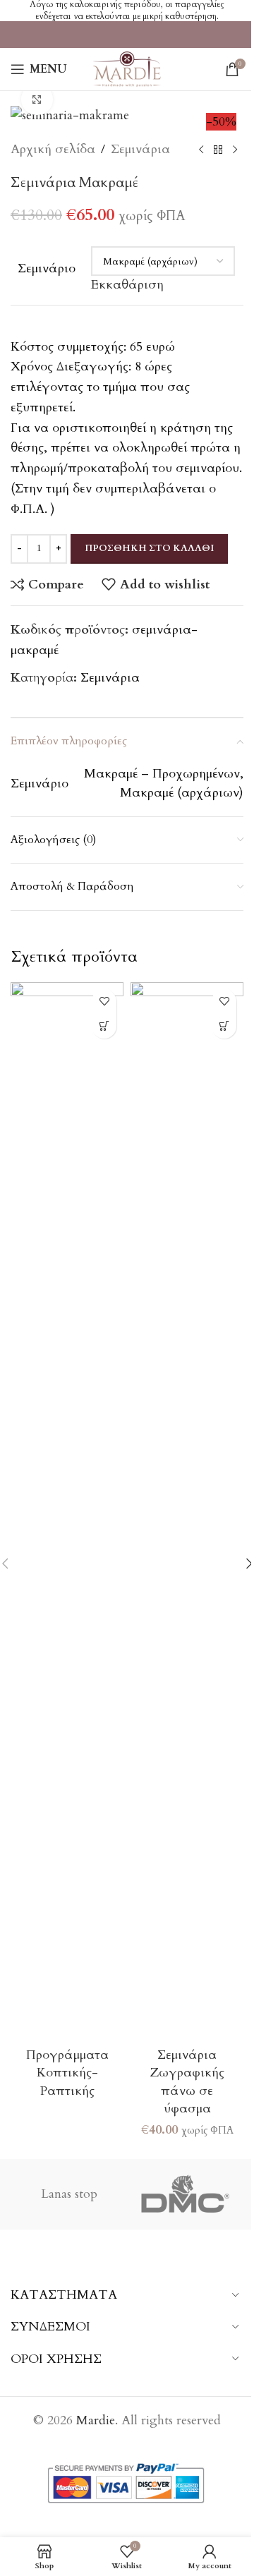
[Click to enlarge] (37, 100)
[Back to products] (218, 150)
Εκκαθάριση (127, 285)
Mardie (96, 2420)
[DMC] (185, 2194)
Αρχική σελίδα (53, 149)
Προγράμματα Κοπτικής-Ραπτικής (67, 2073)
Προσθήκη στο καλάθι (149, 548)
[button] (224, 1026)
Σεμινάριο (47, 268)
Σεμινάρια (140, 149)
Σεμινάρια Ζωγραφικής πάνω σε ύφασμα (187, 2082)
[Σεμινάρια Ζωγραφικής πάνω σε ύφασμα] (187, 1511)
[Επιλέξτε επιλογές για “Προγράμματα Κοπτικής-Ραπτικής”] (104, 1026)
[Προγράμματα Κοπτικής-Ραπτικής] (67, 1511)
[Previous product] (201, 150)
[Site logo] (127, 68)
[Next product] (235, 150)
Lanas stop (69, 2194)
